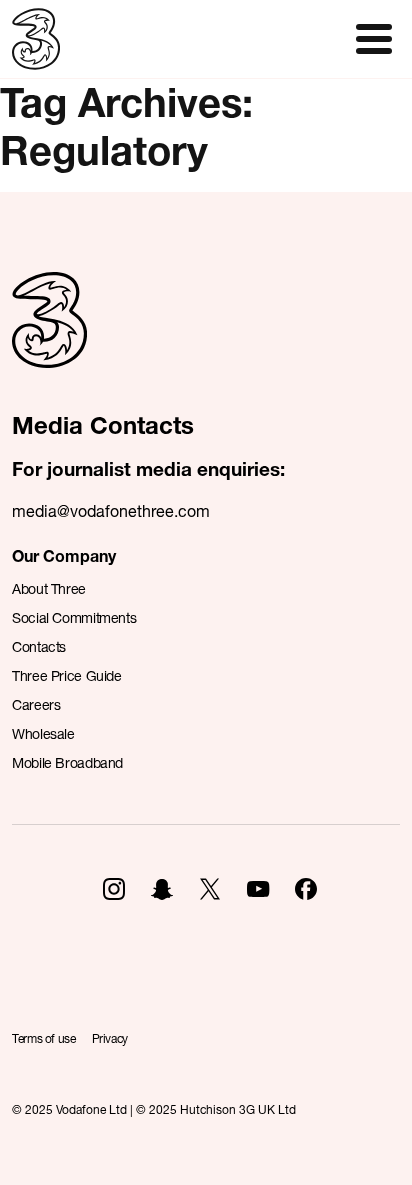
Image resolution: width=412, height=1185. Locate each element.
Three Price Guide (67, 675)
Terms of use (44, 1038)
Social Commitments (74, 617)
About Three (49, 588)
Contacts (39, 646)
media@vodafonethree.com (111, 510)
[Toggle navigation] (374, 39)
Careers (36, 704)
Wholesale (43, 733)
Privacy (110, 1038)
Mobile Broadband (67, 762)
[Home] (49, 342)
